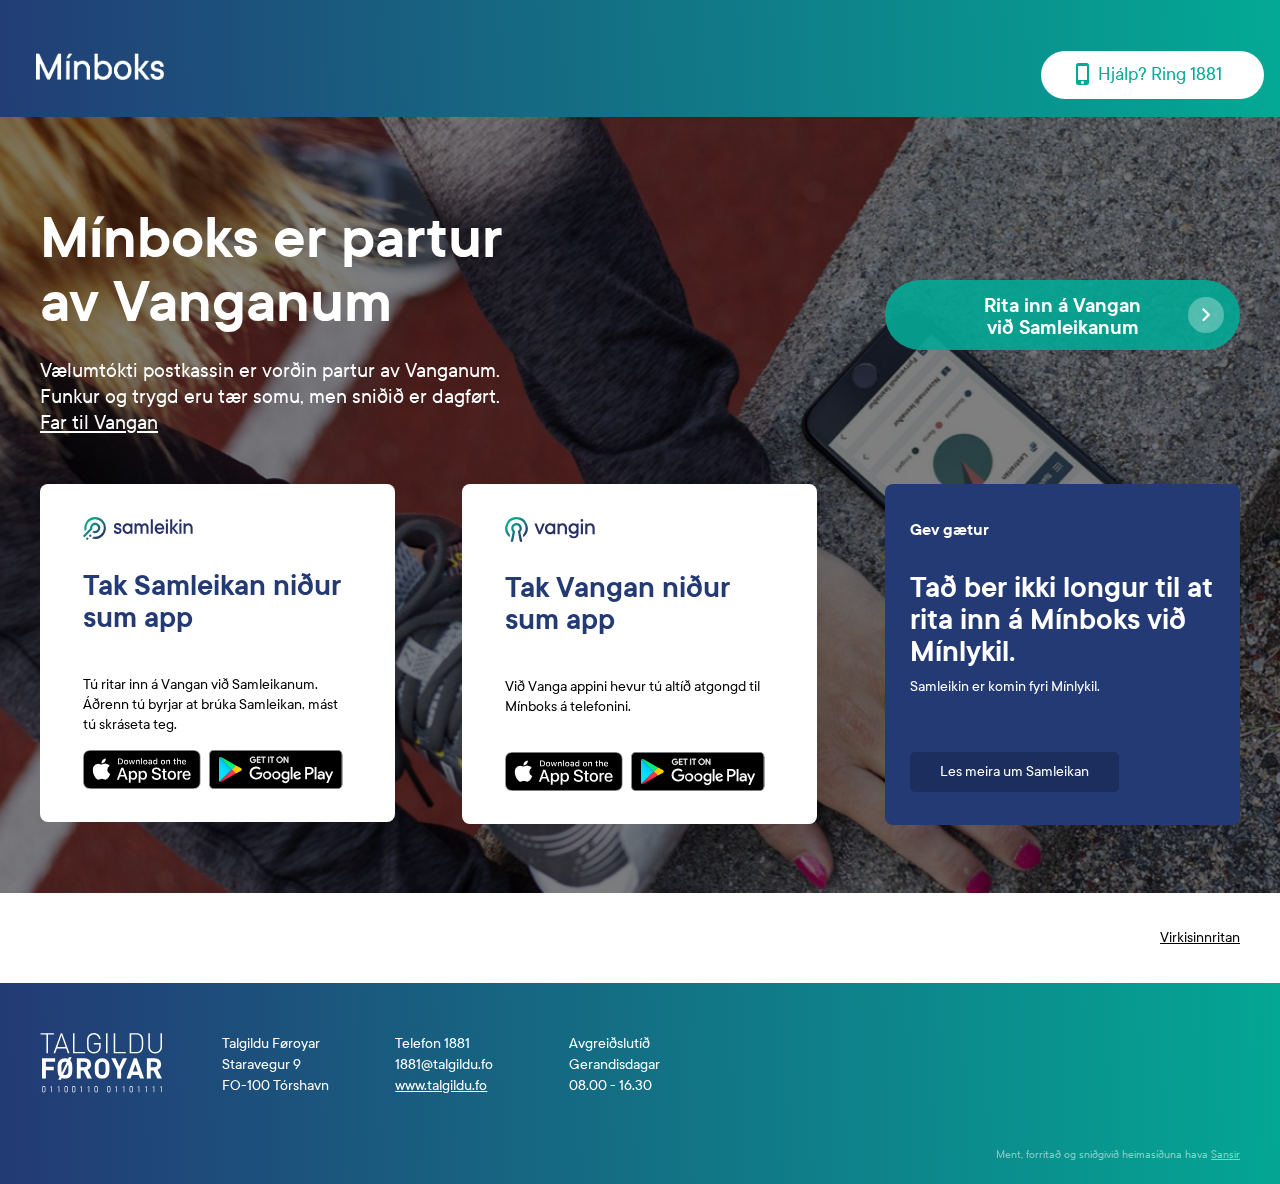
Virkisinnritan (1200, 937)
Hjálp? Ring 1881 (1160, 74)
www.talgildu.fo (441, 1085)
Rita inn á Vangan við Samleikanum (1062, 317)
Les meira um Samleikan (1014, 771)
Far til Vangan (99, 422)
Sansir (1225, 1154)
